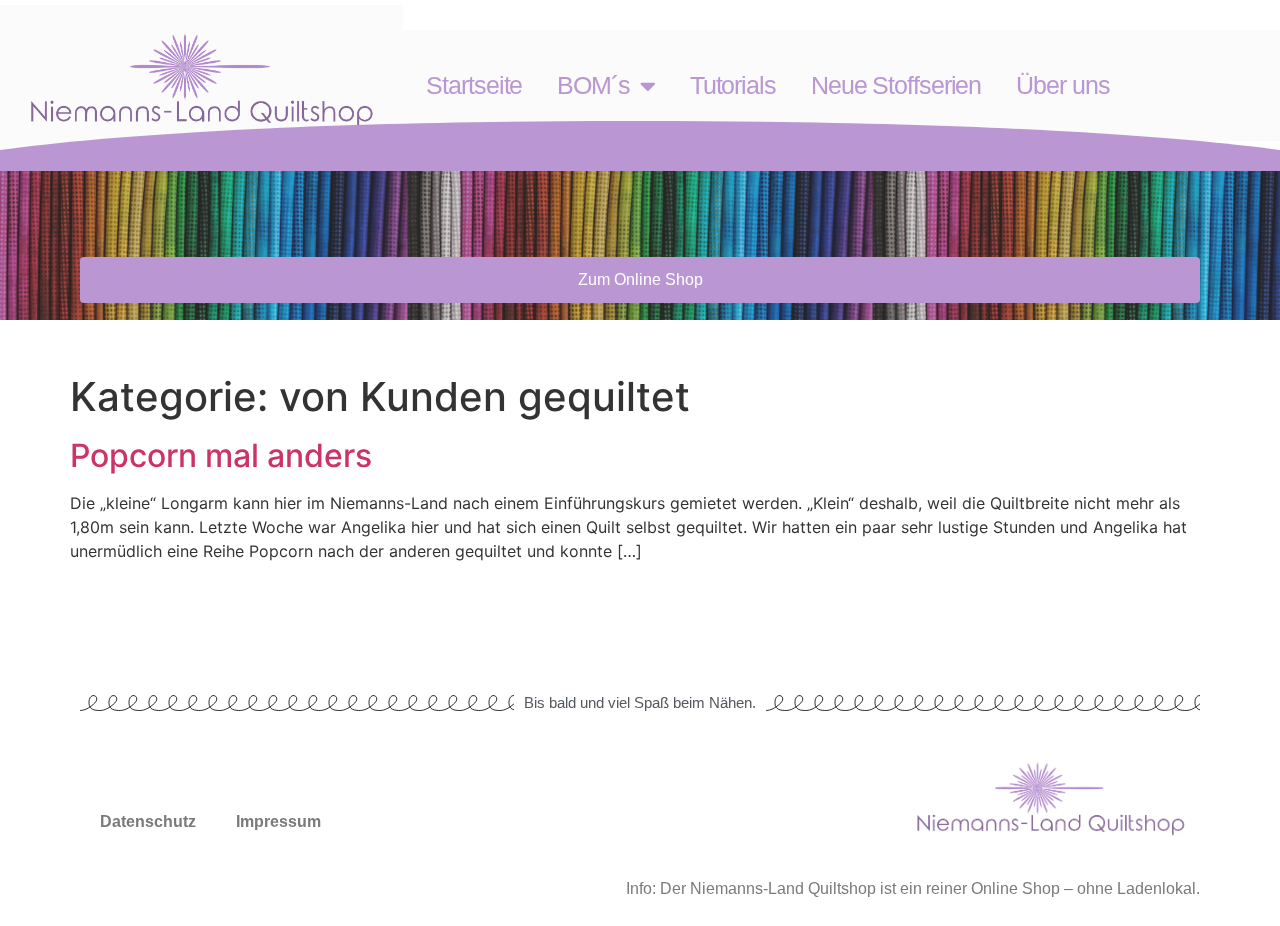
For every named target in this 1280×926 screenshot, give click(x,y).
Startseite (474, 85)
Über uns (1062, 85)
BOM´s (593, 85)
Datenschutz (148, 821)
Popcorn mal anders (221, 455)
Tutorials (733, 85)
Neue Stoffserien (896, 85)
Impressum (278, 821)
